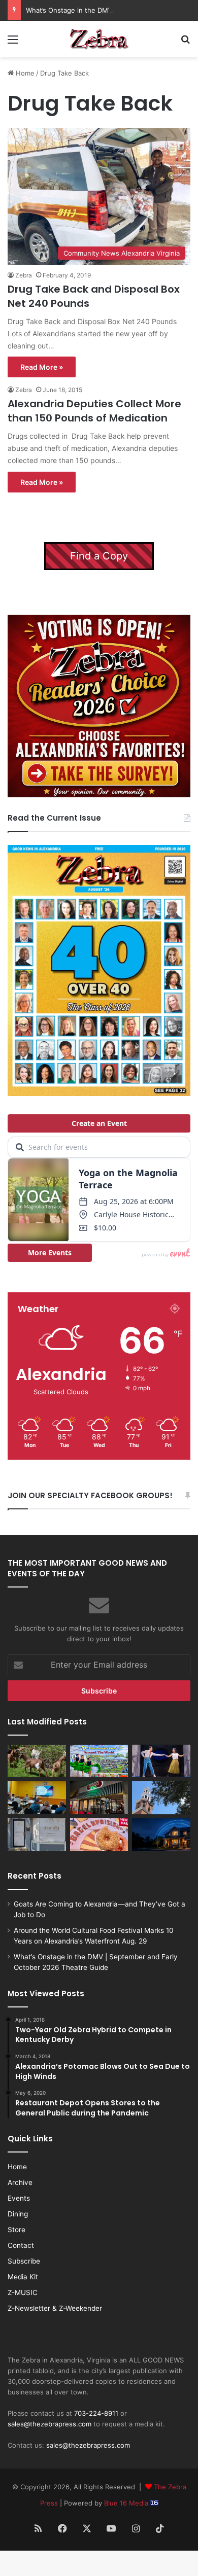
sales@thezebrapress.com (49, 2424)
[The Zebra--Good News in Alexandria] (99, 39)
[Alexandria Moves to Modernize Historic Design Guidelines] (37, 1798)
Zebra (24, 275)
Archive (20, 2182)
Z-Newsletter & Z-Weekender (55, 2308)
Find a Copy (99, 556)
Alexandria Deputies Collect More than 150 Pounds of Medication (94, 411)
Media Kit (23, 2277)
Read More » (42, 367)
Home (24, 73)
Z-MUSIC (23, 2292)
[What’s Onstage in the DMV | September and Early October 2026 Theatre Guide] (161, 1761)
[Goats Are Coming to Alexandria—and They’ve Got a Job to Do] (37, 1761)
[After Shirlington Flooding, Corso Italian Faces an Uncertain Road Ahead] (99, 1798)
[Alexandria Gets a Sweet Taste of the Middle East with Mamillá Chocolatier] (37, 1835)
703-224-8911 (96, 2413)
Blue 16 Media (127, 2503)
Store (16, 2230)
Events (19, 2198)
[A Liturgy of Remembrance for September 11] (161, 1798)
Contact (21, 2245)
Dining (18, 2214)
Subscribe (24, 2261)
